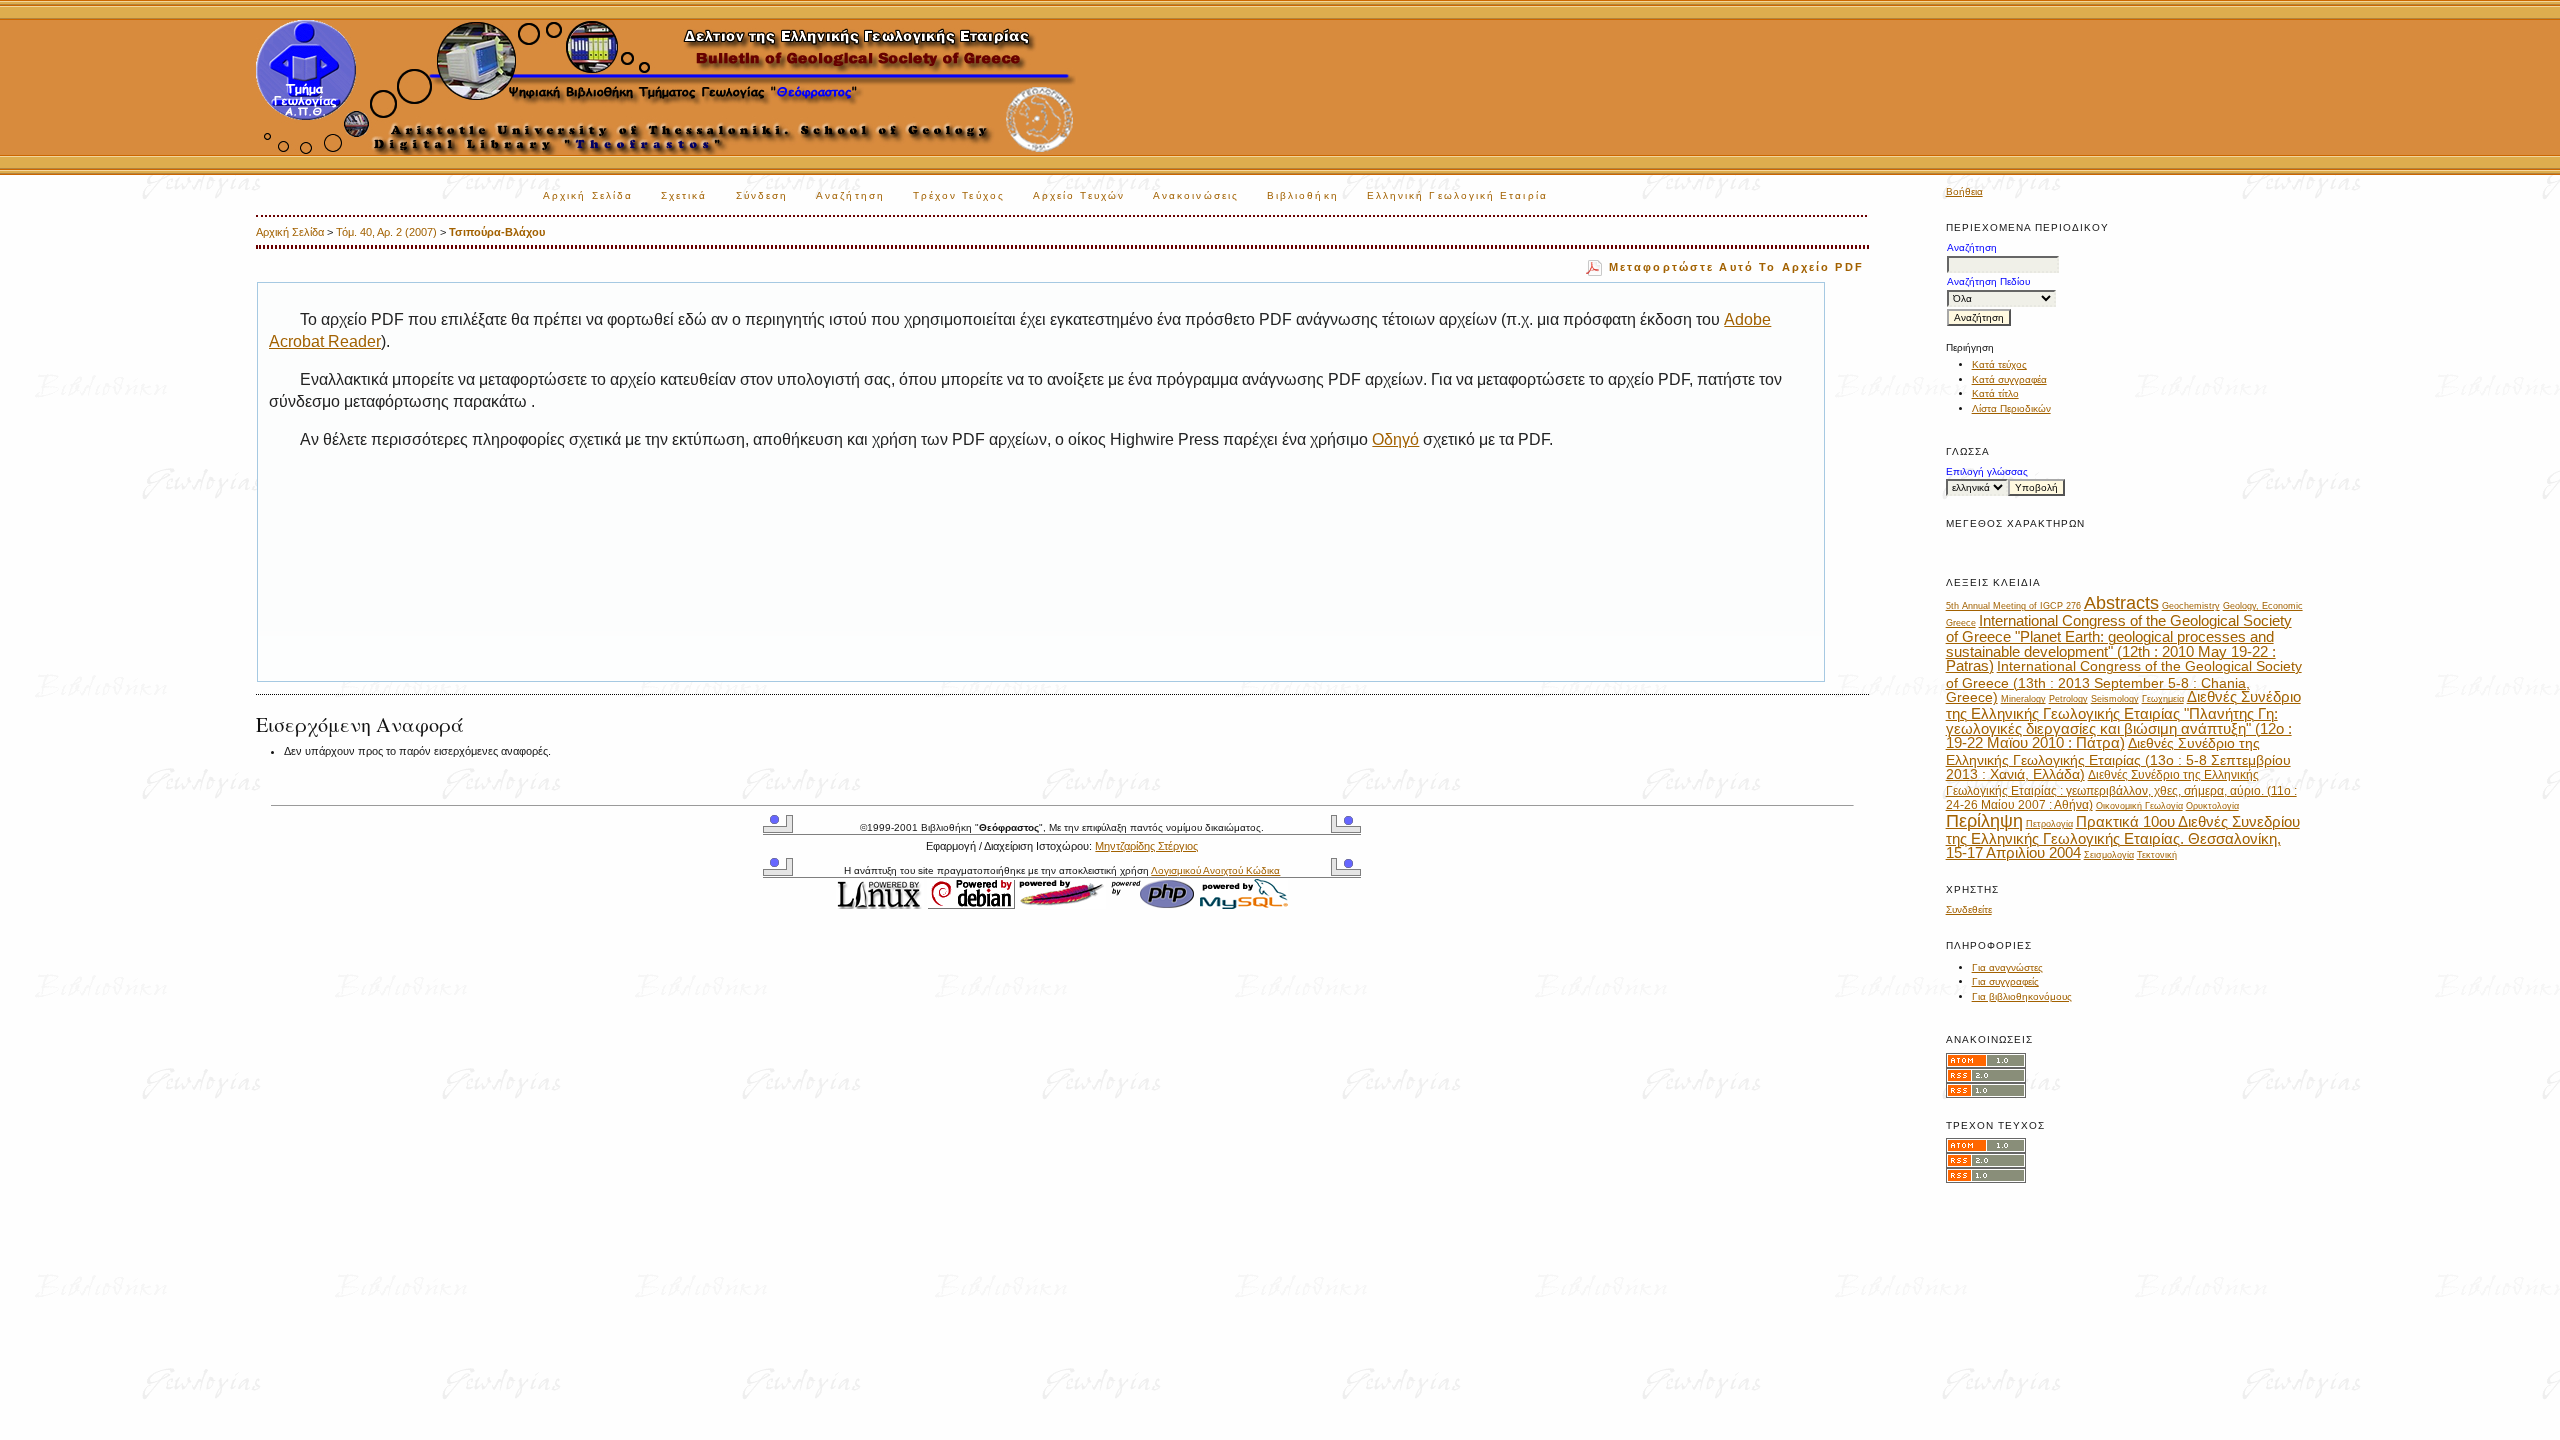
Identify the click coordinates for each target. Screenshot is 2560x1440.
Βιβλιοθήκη (1303, 195)
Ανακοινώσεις (1196, 195)
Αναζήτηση (850, 195)
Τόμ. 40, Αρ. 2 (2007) (386, 232)
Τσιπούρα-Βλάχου (497, 232)
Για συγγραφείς (2005, 981)
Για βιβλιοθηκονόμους (2022, 996)
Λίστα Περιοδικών (2011, 408)
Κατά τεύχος (1999, 364)
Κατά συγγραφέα (2009, 379)
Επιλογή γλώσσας (1987, 471)
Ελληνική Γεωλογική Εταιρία (1457, 195)
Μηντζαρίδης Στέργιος (1146, 846)
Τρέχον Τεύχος (959, 195)
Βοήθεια (1964, 191)
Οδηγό (1395, 439)
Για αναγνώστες (2007, 967)
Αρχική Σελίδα (588, 195)
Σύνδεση (762, 195)
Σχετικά (684, 195)
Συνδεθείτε (1969, 909)
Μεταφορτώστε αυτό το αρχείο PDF (1736, 267)
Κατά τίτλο (1995, 393)
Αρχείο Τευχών (1079, 195)
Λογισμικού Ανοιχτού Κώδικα (1215, 870)
